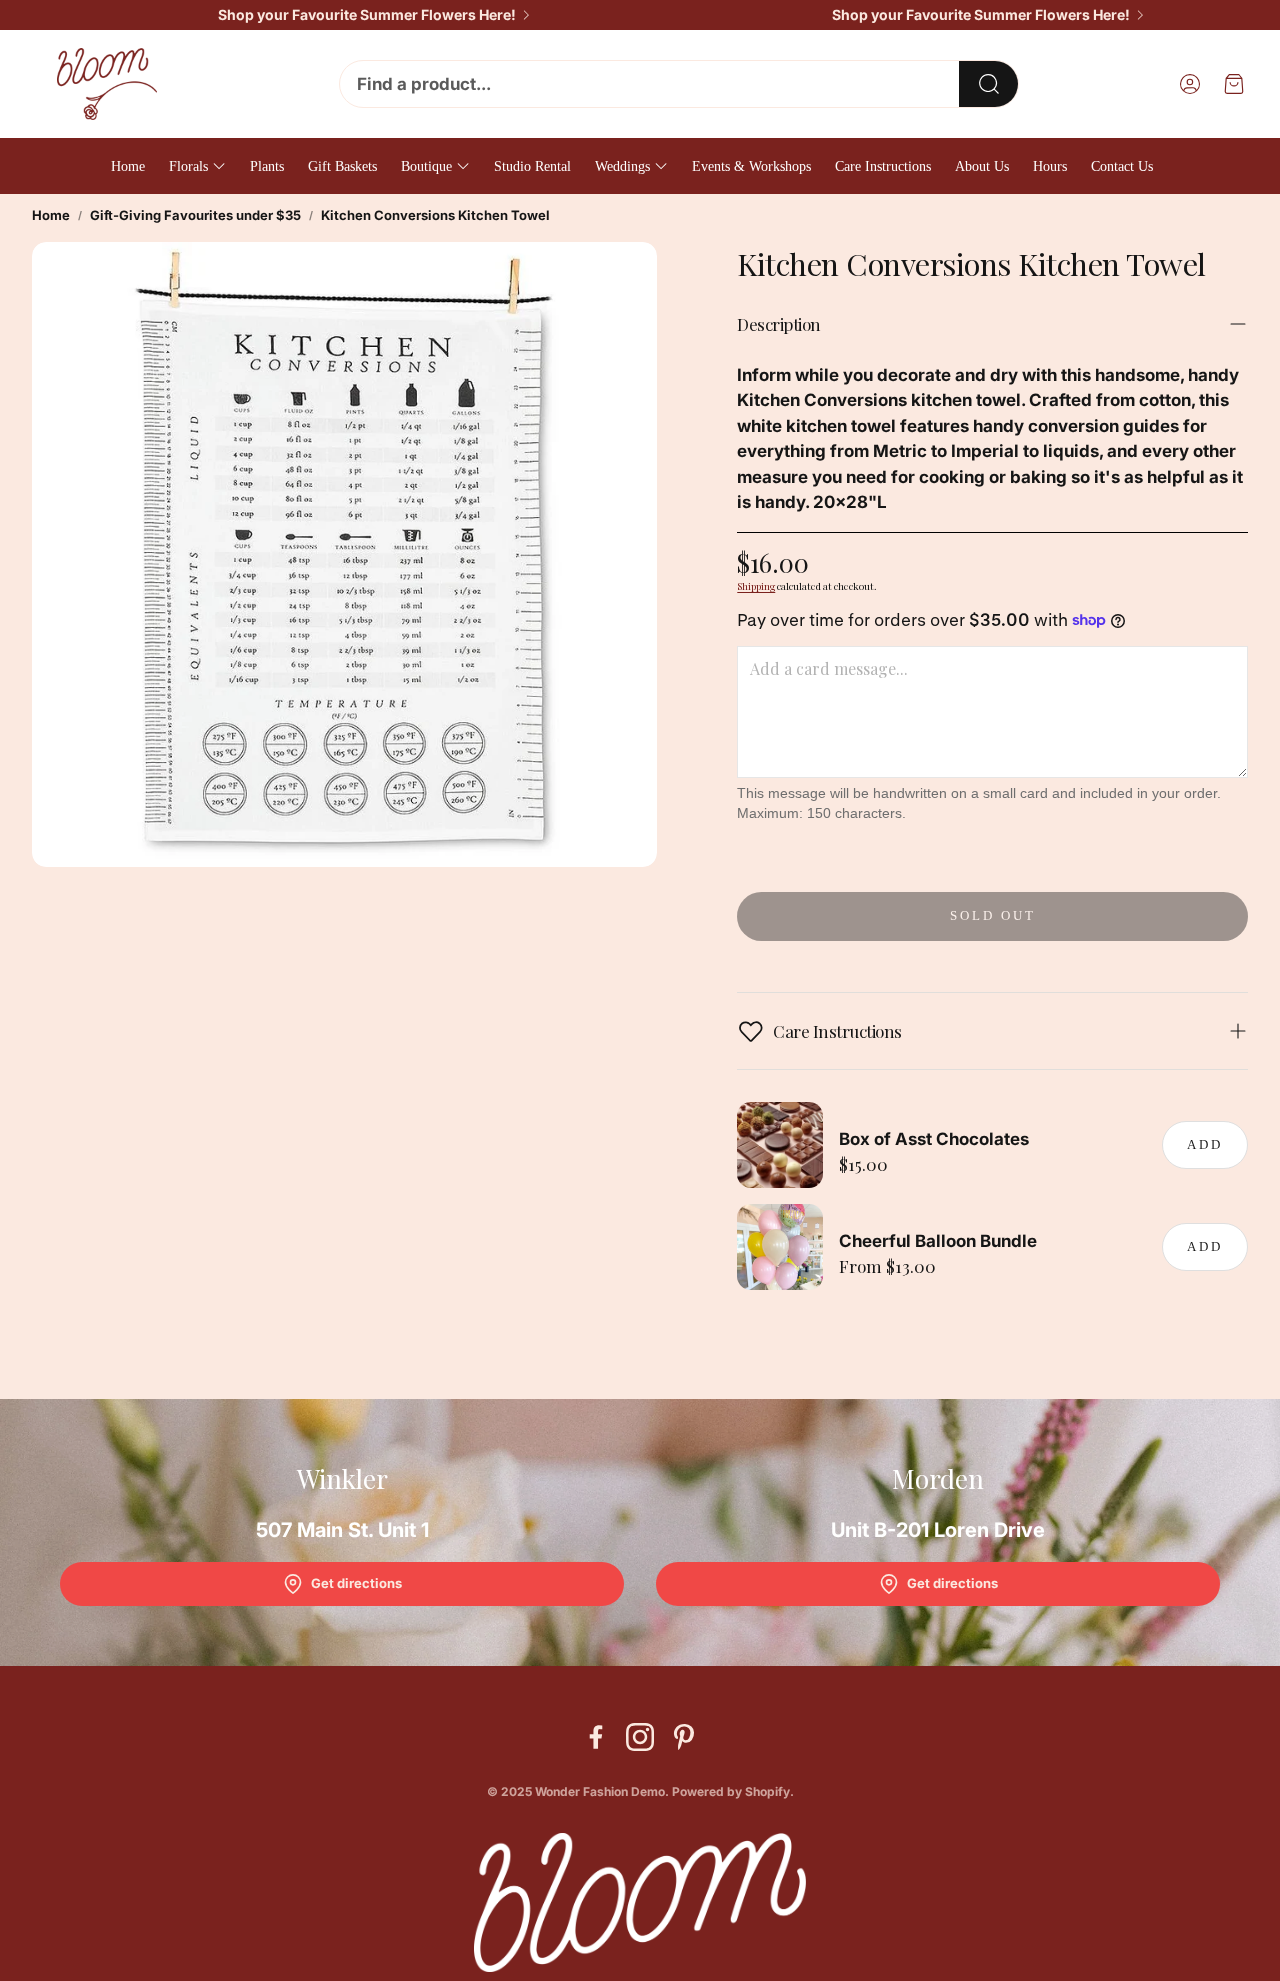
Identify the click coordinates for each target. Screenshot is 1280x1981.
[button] (679, 84)
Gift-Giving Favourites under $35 (195, 215)
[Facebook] (596, 1737)
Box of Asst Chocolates (934, 1139)
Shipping (756, 586)
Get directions (356, 1583)
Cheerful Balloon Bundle (938, 1241)
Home (51, 215)
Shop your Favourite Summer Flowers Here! (367, 15)
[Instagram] (640, 1737)
